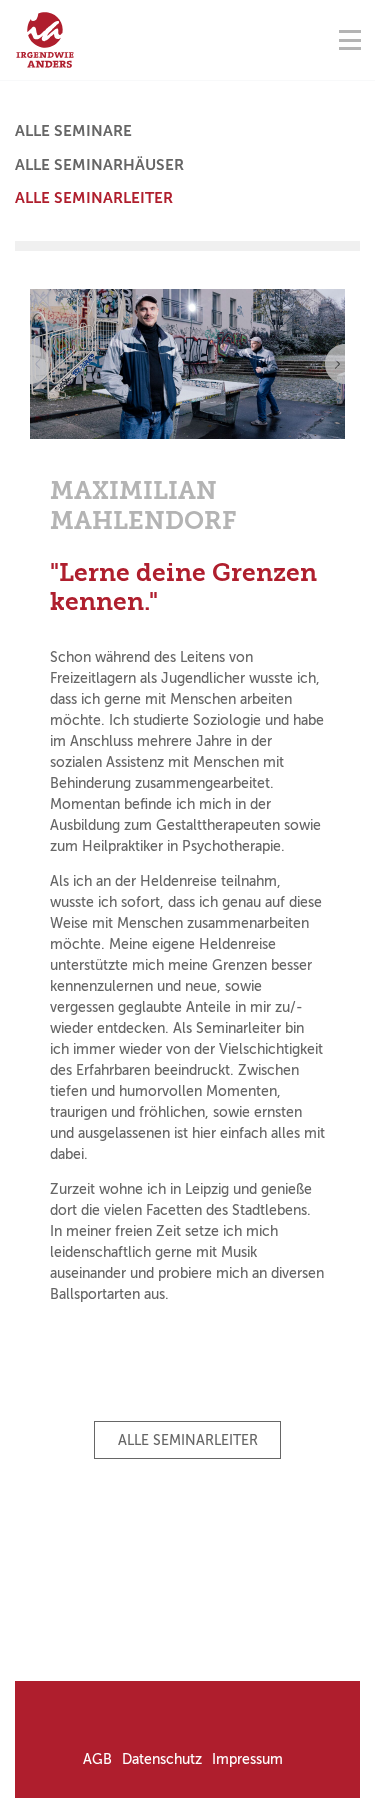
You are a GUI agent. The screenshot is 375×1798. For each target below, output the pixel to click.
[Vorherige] (30, 364)
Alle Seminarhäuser (99, 165)
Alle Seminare (73, 131)
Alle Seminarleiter (94, 198)
